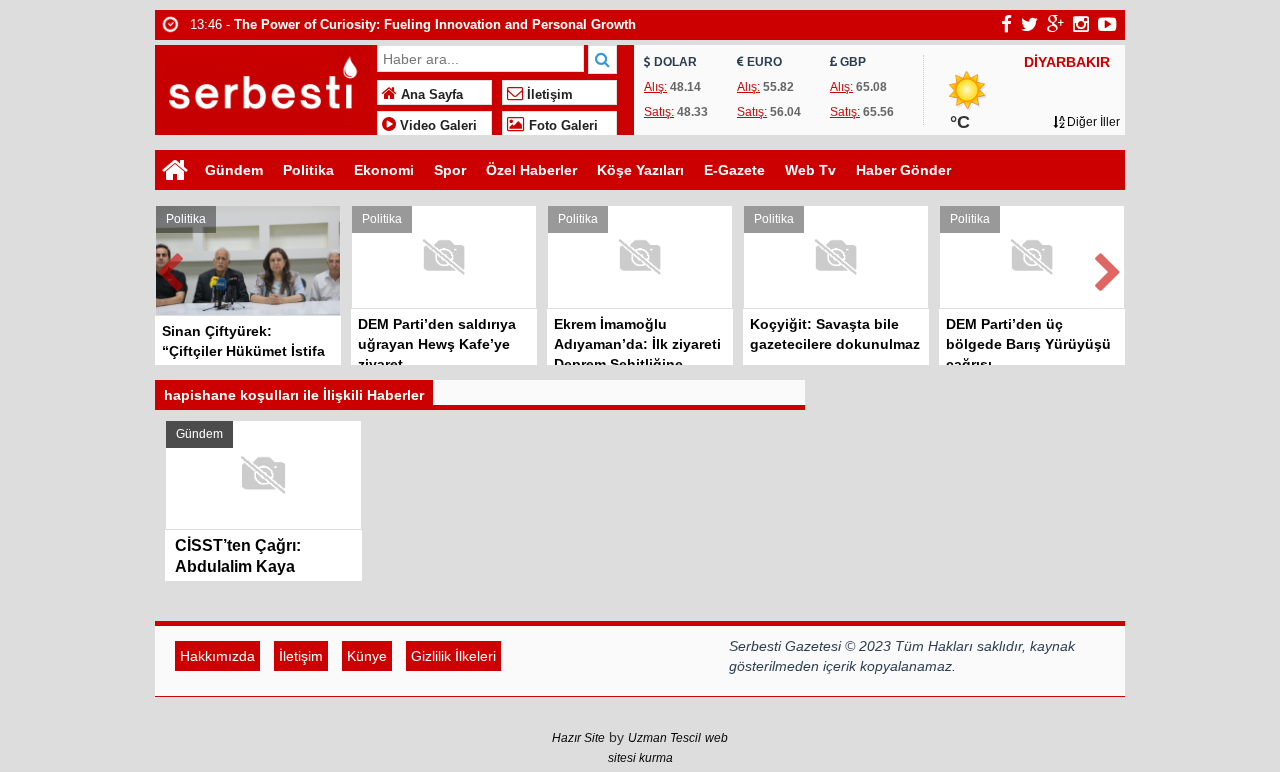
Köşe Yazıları (640, 170)
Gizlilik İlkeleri (453, 656)
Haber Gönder (903, 170)
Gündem (234, 170)
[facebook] (1006, 24)
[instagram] (1081, 24)
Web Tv (810, 170)
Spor (450, 170)
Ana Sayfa (430, 95)
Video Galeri (436, 126)
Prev (171, 268)
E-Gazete (734, 170)
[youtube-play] (1107, 24)
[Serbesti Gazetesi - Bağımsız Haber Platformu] (263, 87)
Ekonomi (384, 170)
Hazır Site (578, 738)
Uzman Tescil (664, 738)
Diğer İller (1092, 122)
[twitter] (1029, 24)
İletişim (548, 95)
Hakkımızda (217, 656)
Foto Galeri (561, 126)
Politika (308, 170)
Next (1109, 268)
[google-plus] (1055, 24)
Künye (367, 656)
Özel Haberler (531, 170)
